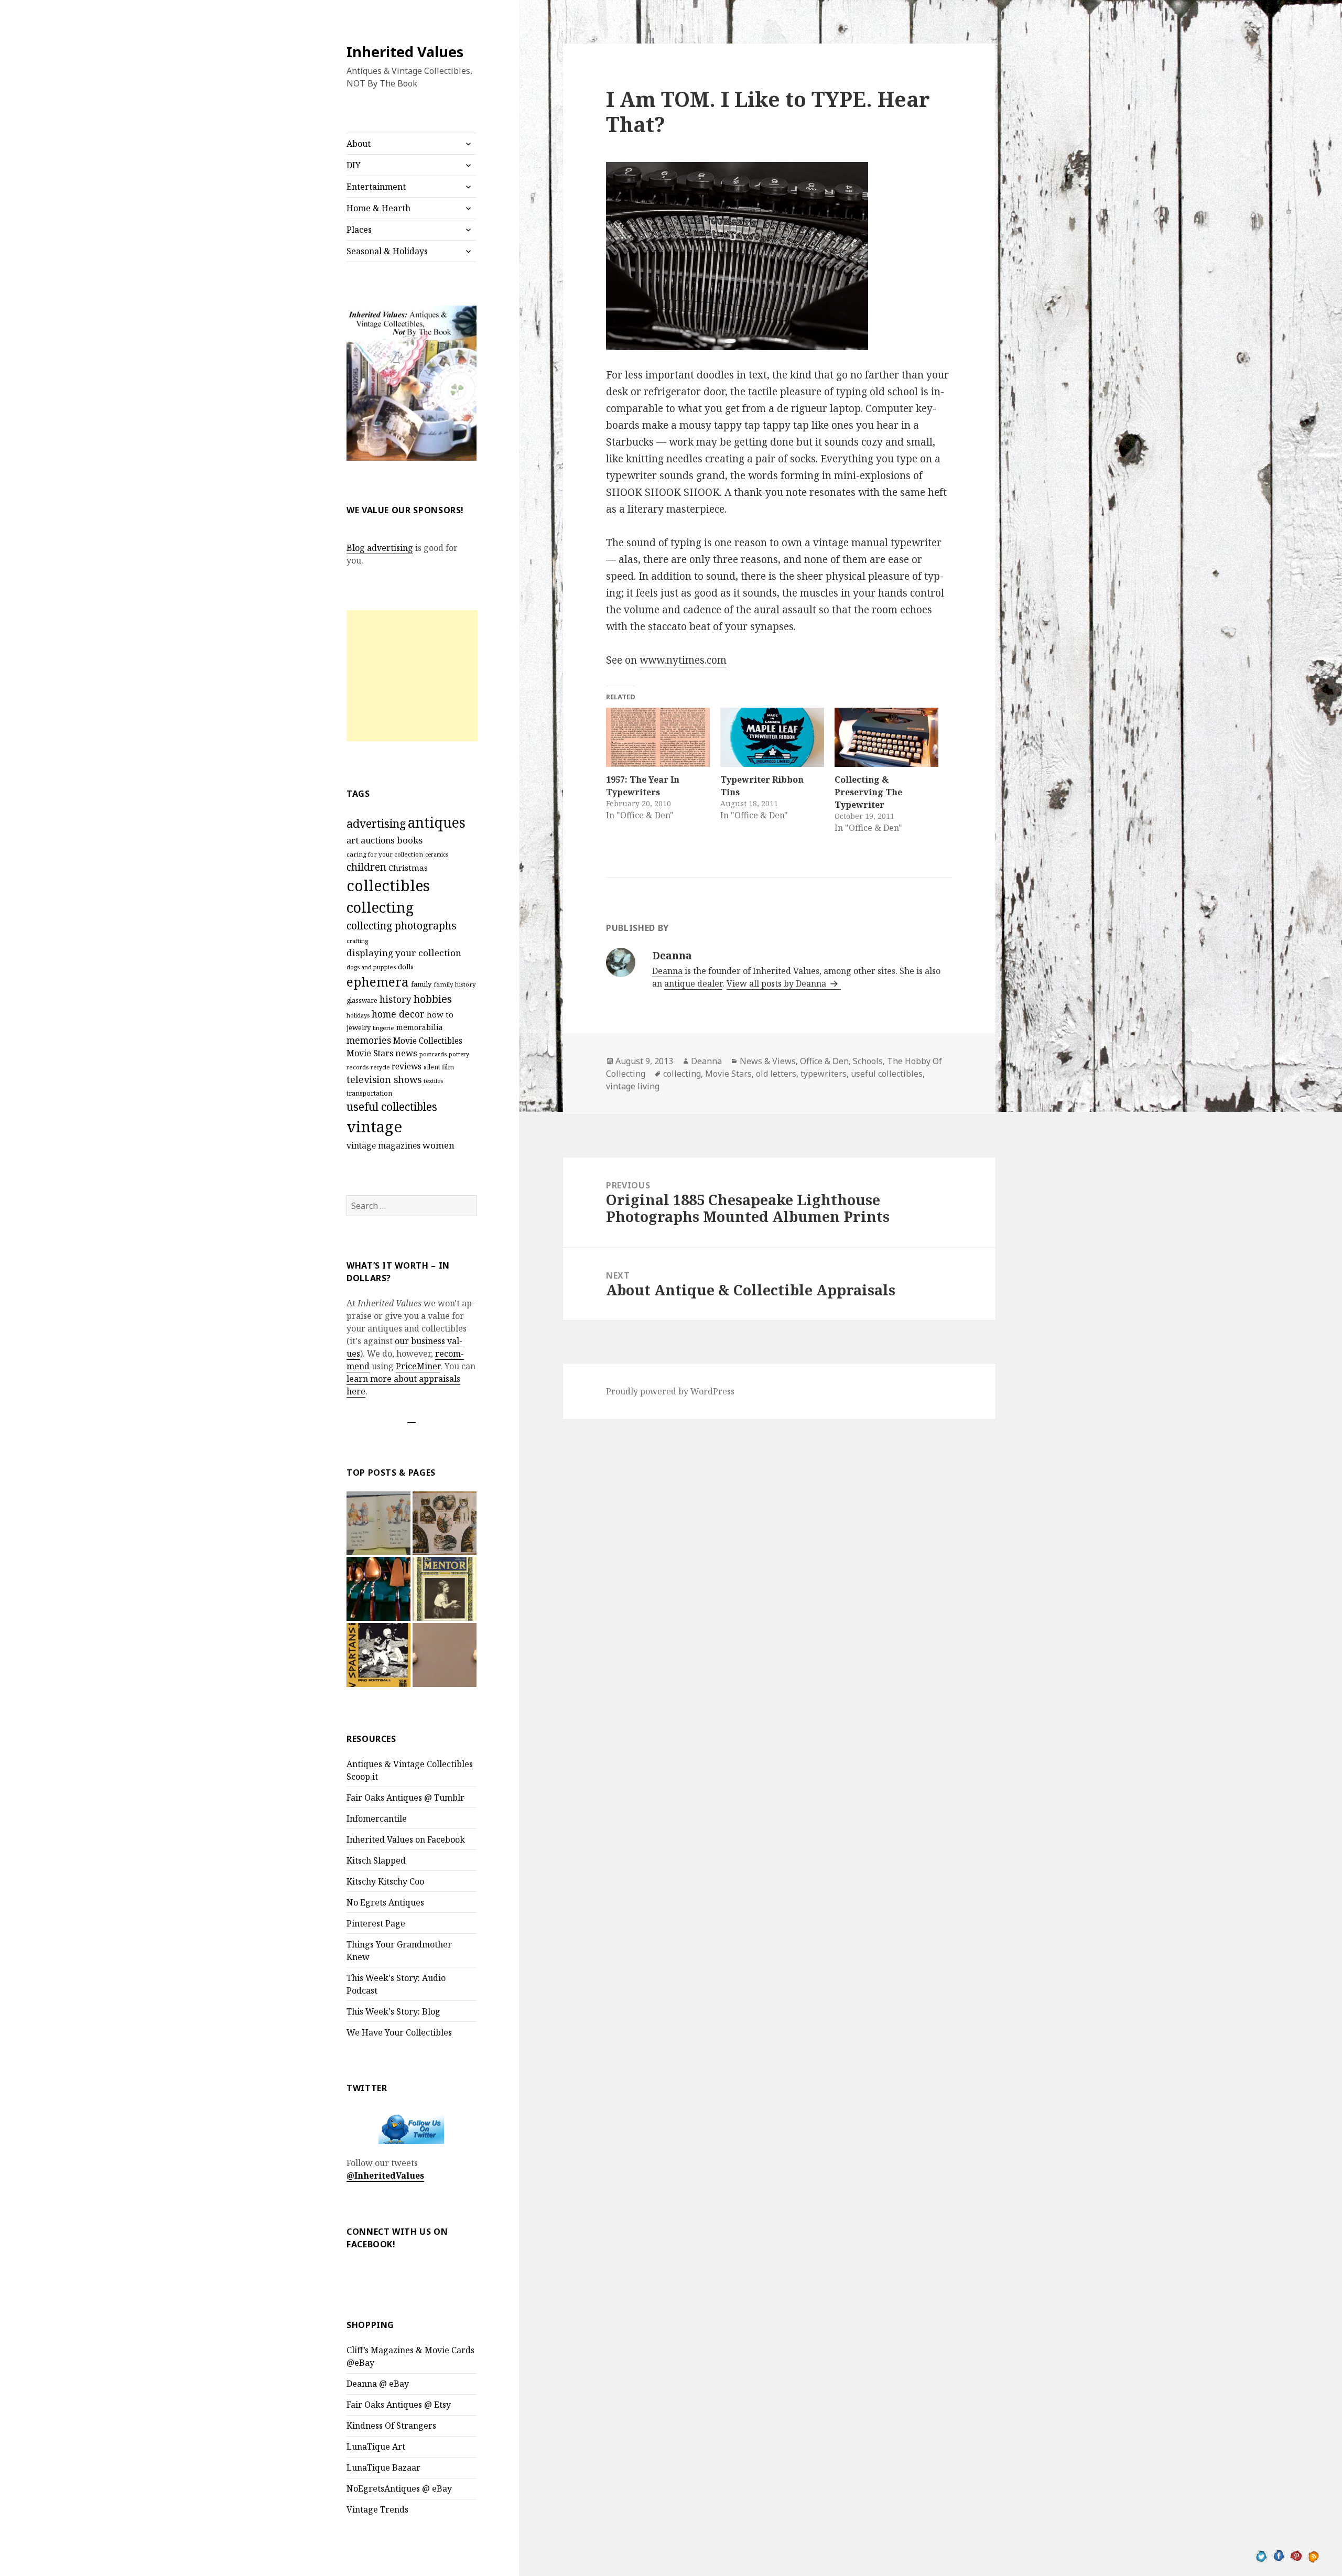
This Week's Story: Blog (393, 2011)
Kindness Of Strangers (391, 2426)
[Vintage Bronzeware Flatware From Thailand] (378, 1589)
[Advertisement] (412, 676)
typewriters (824, 1074)
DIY (354, 165)
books (410, 840)
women (439, 1145)
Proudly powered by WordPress (670, 1391)
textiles (433, 1081)
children (366, 867)
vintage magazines (383, 1145)
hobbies (433, 999)
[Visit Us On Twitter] (1262, 2555)
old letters (776, 1074)
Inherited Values (405, 52)
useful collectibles (392, 1107)
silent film (439, 1067)
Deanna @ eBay (378, 2384)
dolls (406, 967)
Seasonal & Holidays (387, 251)
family (421, 984)
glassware (362, 1000)
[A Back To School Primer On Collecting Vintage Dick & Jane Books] (378, 1523)
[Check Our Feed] (1313, 2555)
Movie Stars (370, 1053)
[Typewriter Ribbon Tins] (772, 737)
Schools (868, 1061)
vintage (374, 1127)
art (353, 840)
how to (440, 1014)
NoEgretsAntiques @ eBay (399, 2488)
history (396, 999)
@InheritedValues (385, 2175)
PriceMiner (418, 1366)
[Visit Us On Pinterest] (1296, 2555)
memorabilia (420, 1027)
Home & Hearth (378, 208)
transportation (369, 1093)
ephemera (378, 982)
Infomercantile (377, 1819)
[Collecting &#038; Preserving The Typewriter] (886, 737)
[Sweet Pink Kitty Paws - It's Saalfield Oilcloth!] (445, 1523)
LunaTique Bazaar (383, 2467)
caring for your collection (385, 854)
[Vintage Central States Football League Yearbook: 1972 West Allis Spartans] (378, 1655)
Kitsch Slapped (376, 1860)
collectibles (388, 885)
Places (359, 230)
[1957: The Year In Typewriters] (658, 737)
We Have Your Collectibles (399, 2032)
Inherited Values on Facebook (406, 1839)
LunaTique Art (376, 2447)
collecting (380, 907)
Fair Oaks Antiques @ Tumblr (405, 1798)
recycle (380, 1067)
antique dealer (693, 983)
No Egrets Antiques (385, 1902)
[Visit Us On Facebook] (1279, 2555)
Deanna (667, 971)
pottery (459, 1054)
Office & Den (824, 1061)
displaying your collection (404, 953)
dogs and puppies (371, 967)
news (406, 1053)
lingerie (383, 1028)
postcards (433, 1054)
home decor (398, 1014)
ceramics (437, 854)
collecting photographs (402, 926)
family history (455, 984)
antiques (437, 822)
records (358, 1067)
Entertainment (376, 187)
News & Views (768, 1061)
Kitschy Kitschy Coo (385, 1881)
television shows (384, 1079)
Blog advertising (380, 548)
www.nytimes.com (683, 660)
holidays (358, 1015)
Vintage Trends (377, 2509)
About (359, 144)
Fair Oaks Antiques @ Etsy (399, 2405)
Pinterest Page (376, 1923)
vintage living (633, 1086)
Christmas (408, 868)
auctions (378, 840)
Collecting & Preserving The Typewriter (868, 792)
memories (369, 1040)
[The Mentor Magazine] (445, 1589)
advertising (376, 823)
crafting (357, 941)
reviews (407, 1067)
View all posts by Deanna (777, 983)
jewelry (359, 1027)
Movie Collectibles (428, 1041)
